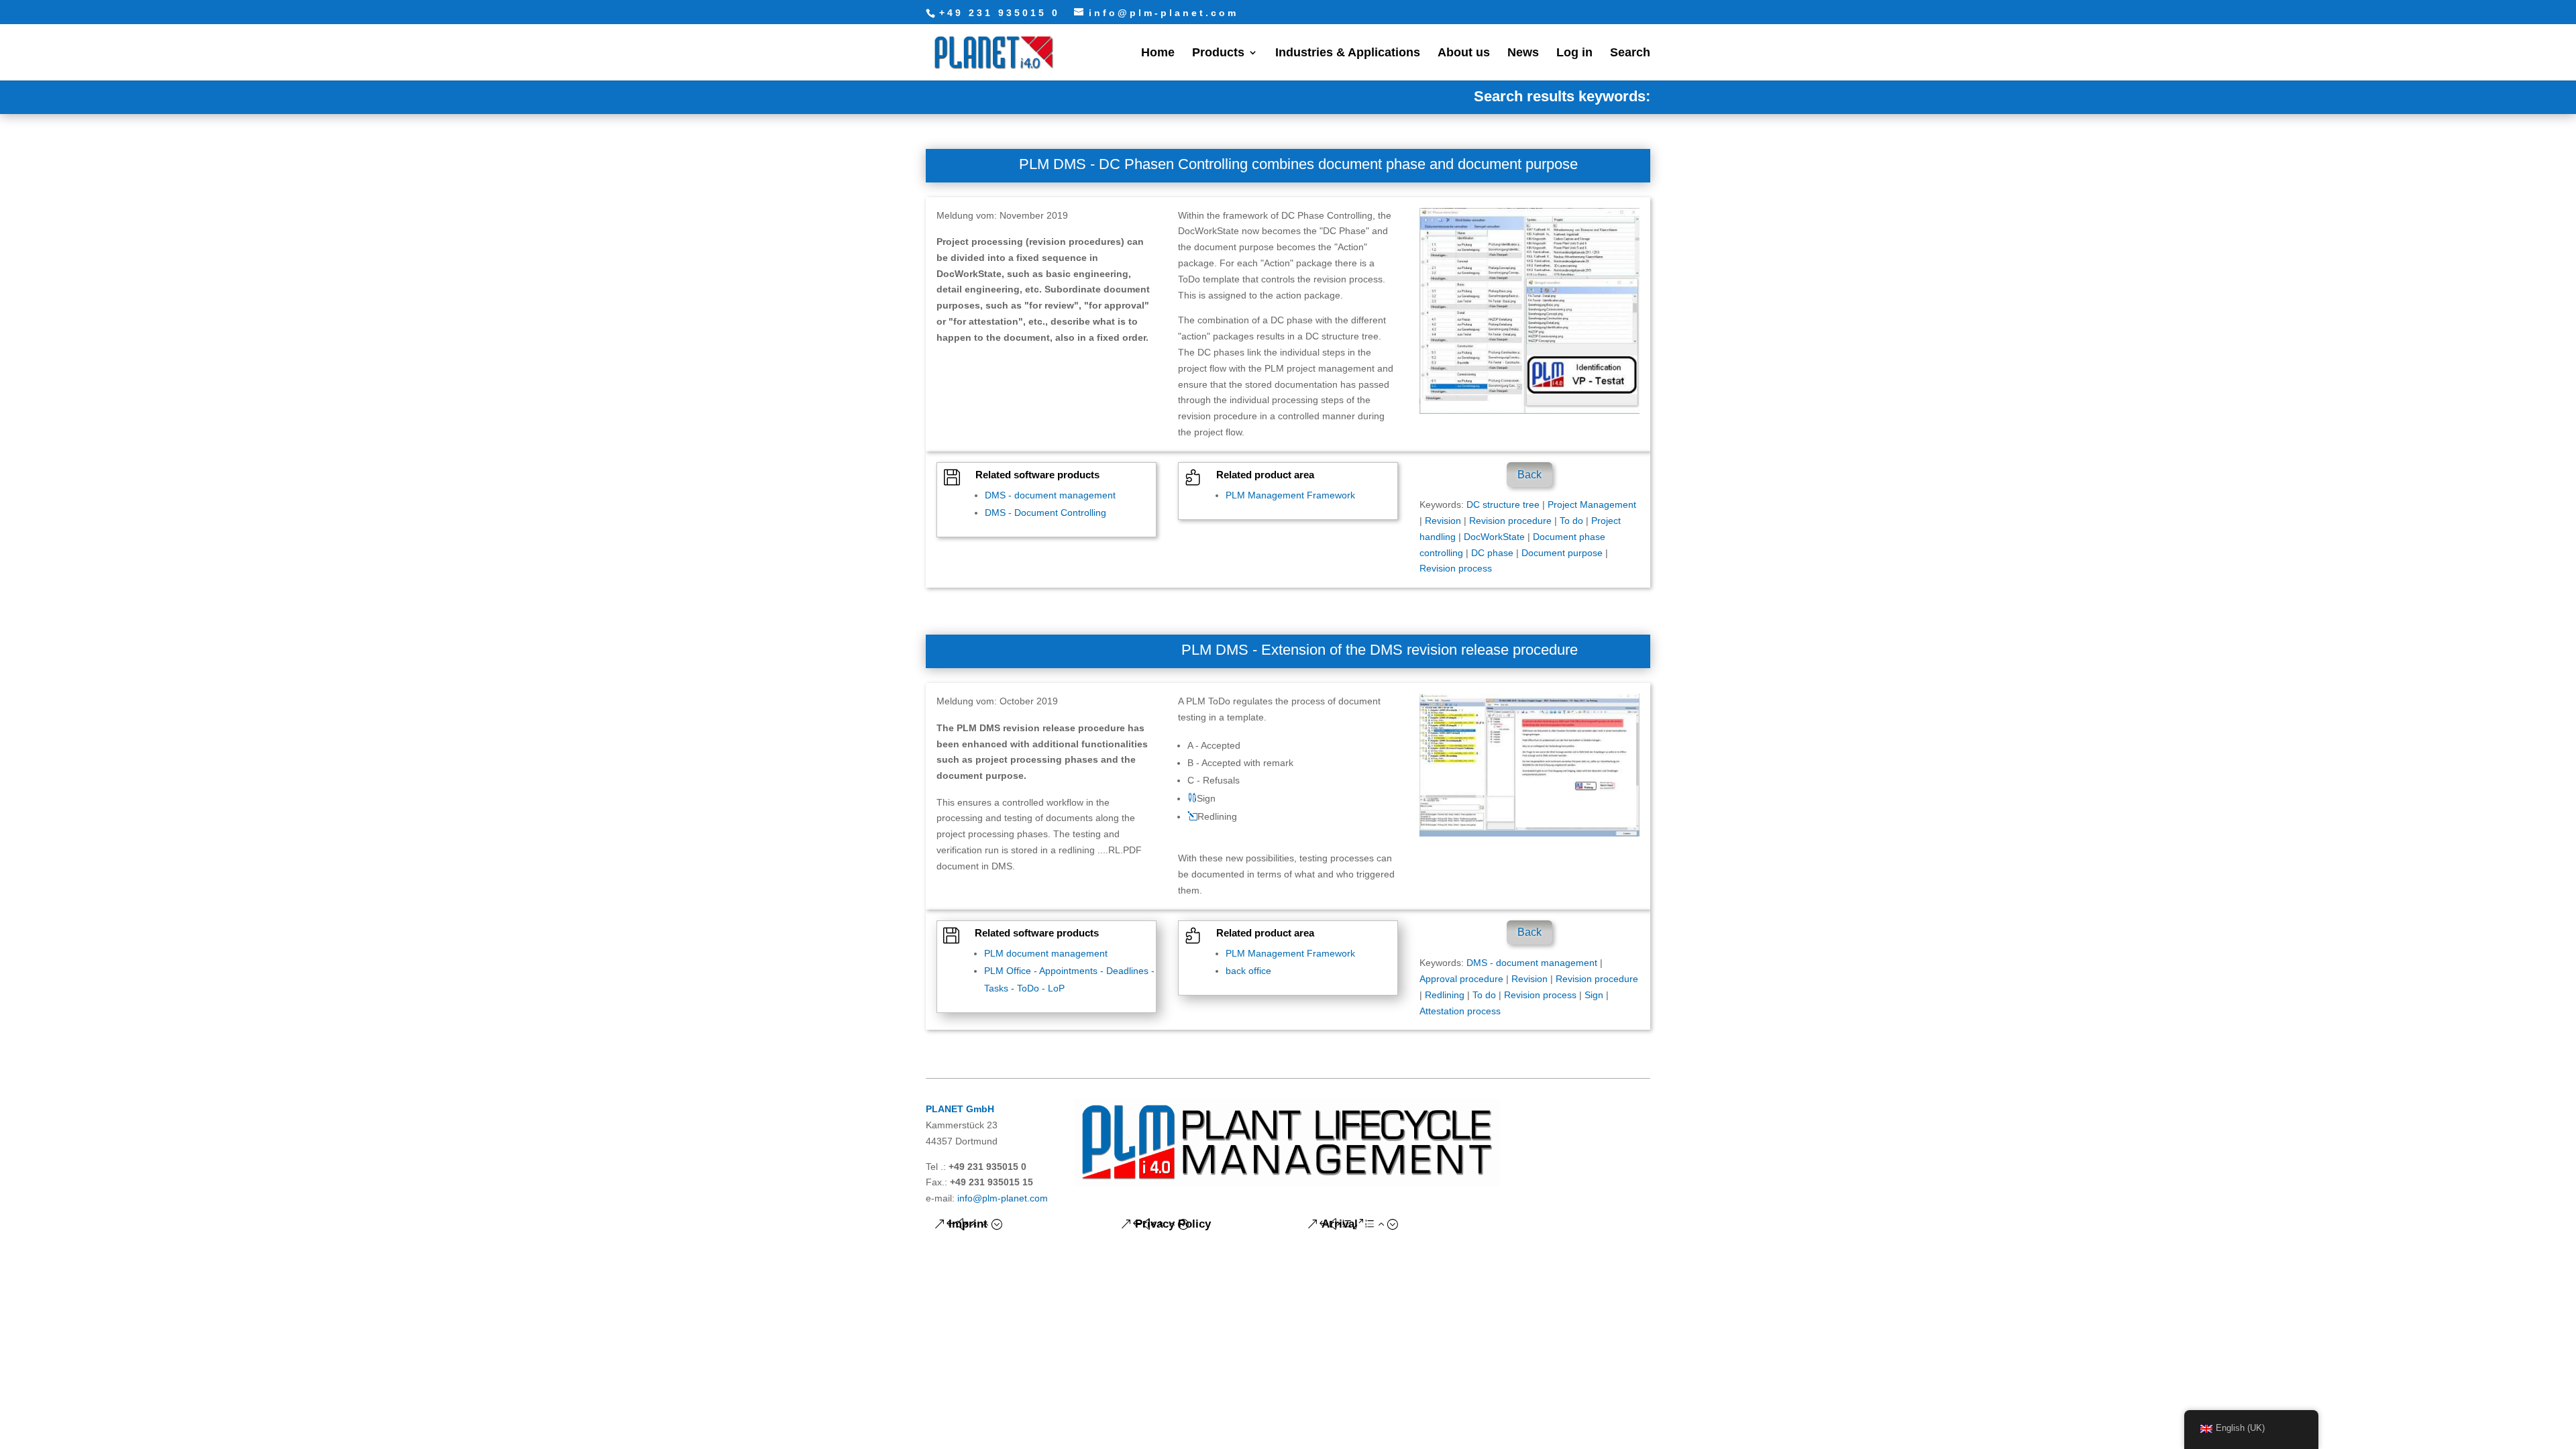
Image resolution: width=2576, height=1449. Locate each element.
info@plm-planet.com (1003, 1198)
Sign (1594, 995)
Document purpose (1562, 553)
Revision (1443, 521)
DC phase (1492, 553)
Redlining (1445, 995)
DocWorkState (1494, 537)
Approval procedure (1461, 979)
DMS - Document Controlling (1045, 513)
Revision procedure (1510, 521)
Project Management (1592, 504)
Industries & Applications (1348, 53)
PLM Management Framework (1290, 495)
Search (1630, 53)
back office (1248, 971)
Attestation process (1460, 1011)
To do (1571, 521)
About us (1464, 53)
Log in (1574, 53)
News (1523, 53)
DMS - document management (1050, 495)
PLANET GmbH (960, 1109)
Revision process (1456, 568)
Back (1529, 475)
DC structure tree (1503, 504)
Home (1158, 53)
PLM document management (1046, 953)
